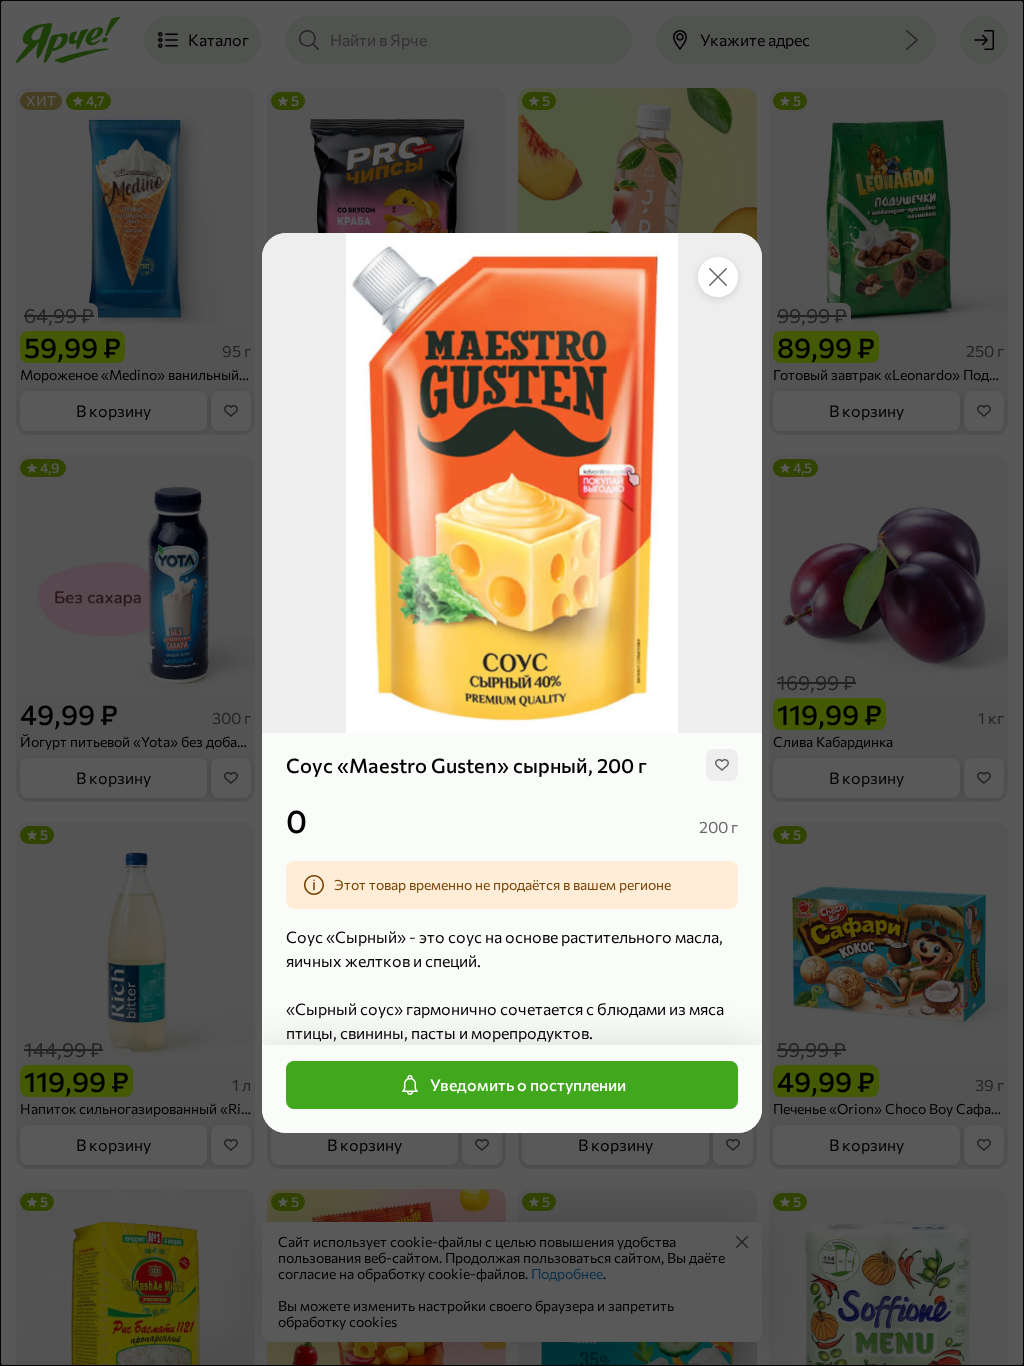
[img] (722, 765)
